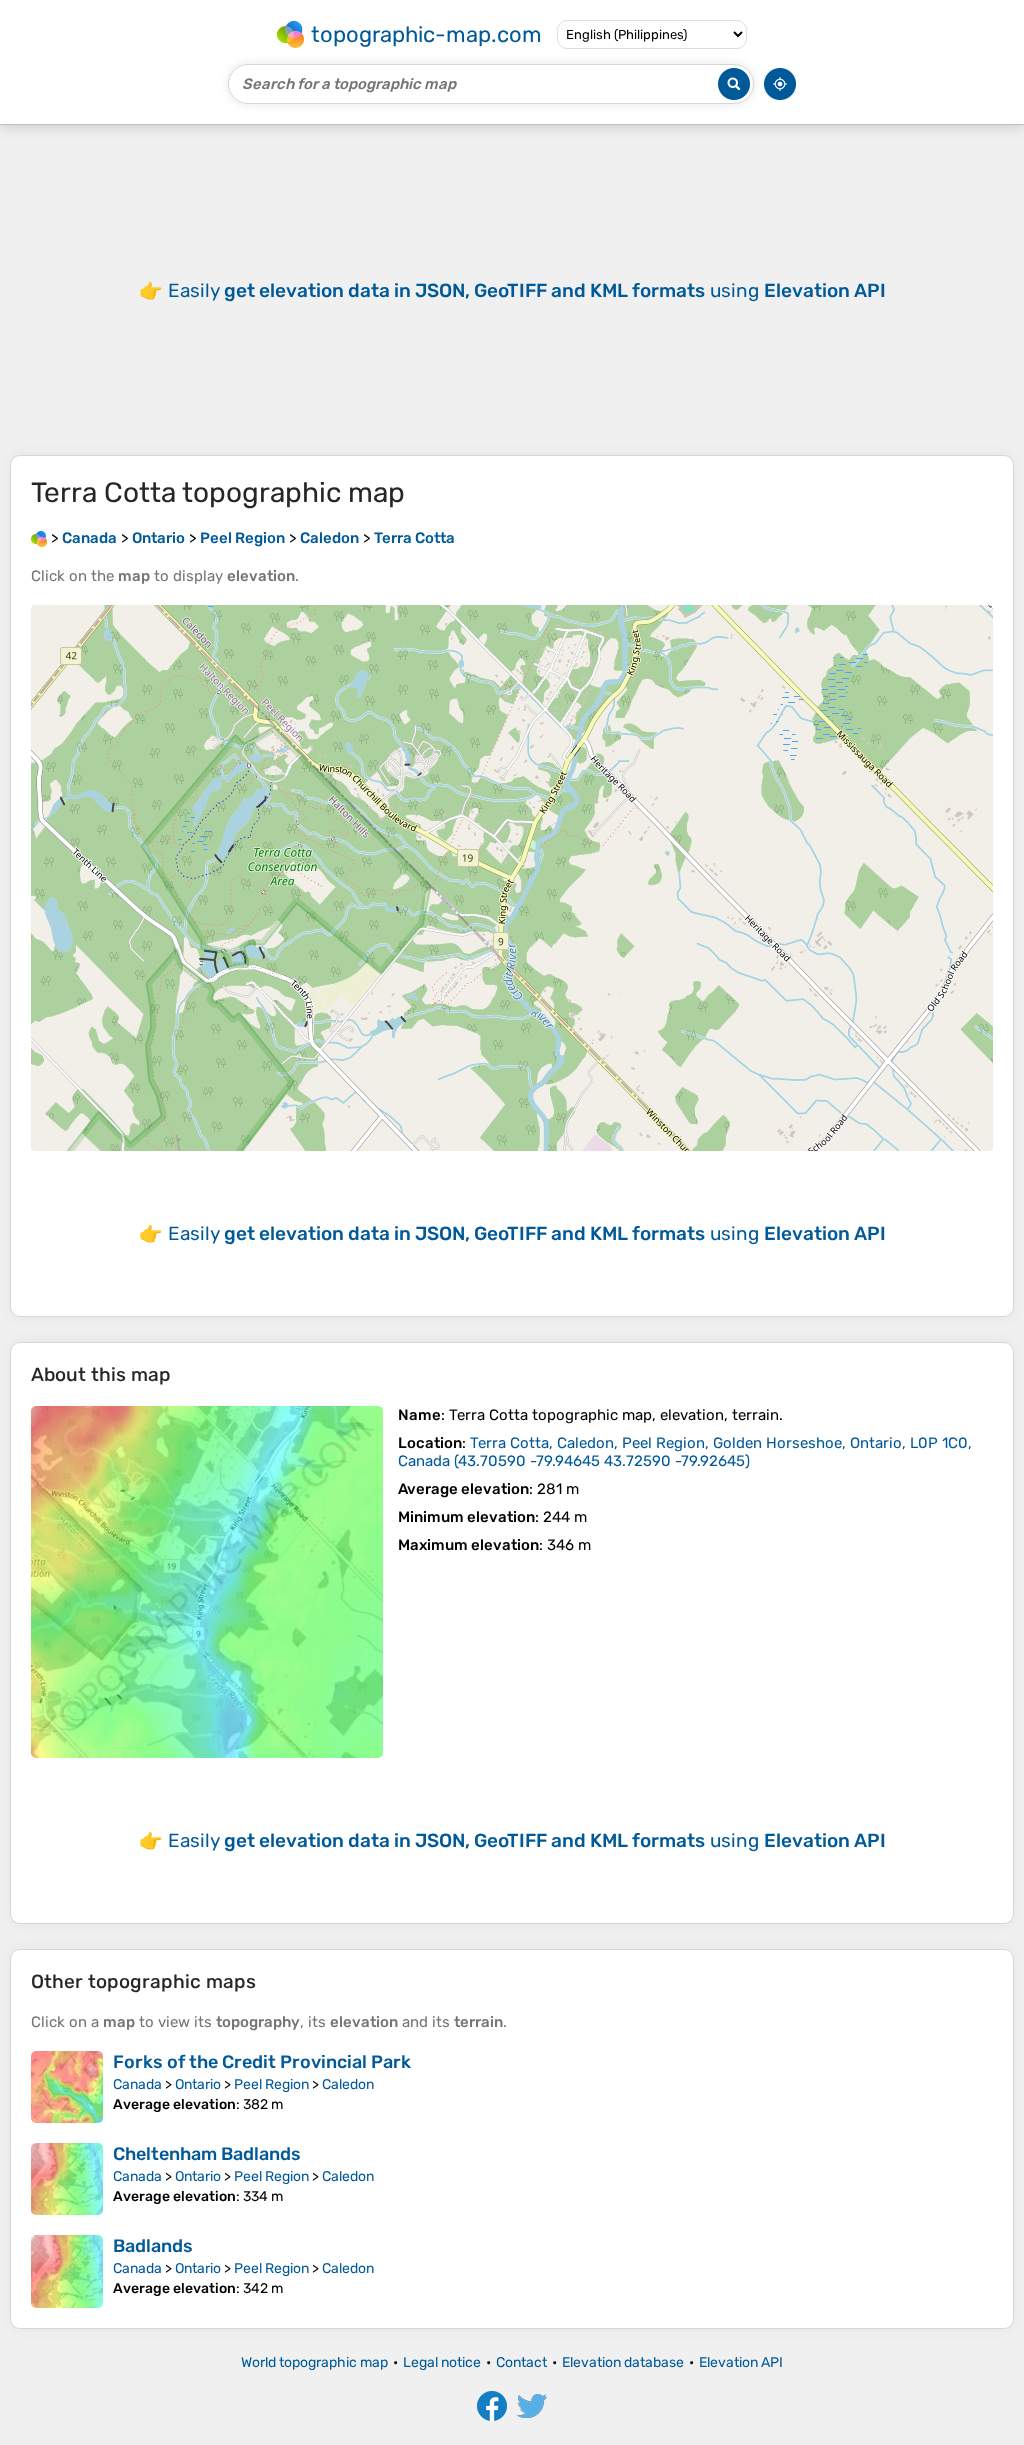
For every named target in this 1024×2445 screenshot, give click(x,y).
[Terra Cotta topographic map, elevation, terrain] (207, 1582)
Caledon (348, 2084)
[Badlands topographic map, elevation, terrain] (67, 2271)
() (685, 1452)
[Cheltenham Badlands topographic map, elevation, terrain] (67, 2179)
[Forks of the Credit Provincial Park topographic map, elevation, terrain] (67, 2087)
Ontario (198, 2084)
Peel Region (271, 2084)
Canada (137, 2084)
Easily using (527, 290)
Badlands (153, 2246)
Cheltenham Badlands (207, 2154)
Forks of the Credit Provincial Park (262, 2062)
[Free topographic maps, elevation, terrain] (39, 538)
